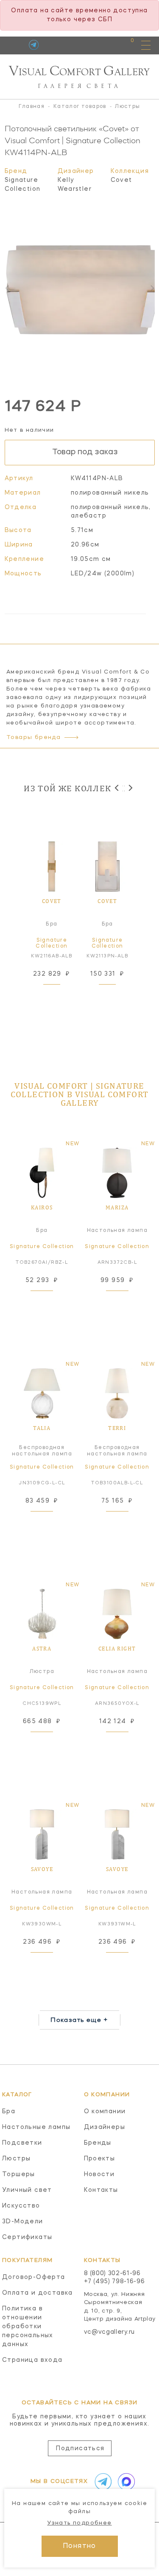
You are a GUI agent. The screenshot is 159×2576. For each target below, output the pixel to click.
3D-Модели (23, 2222)
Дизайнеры (105, 2127)
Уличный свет (27, 2190)
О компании (105, 2112)
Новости (99, 2174)
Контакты (101, 2190)
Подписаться (80, 2449)
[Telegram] (34, 45)
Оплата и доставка (38, 2293)
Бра (9, 2112)
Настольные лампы (36, 2127)
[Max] (125, 2482)
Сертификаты (27, 2237)
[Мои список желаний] (103, 45)
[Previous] (117, 788)
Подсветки (22, 2143)
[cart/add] (61, 995)
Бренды (98, 2143)
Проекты (100, 2159)
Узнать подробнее (79, 2523)
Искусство (21, 2206)
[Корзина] (124, 45)
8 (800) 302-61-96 (112, 2273)
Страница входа (32, 2360)
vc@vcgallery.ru (110, 2332)
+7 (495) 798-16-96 (114, 2282)
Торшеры (19, 2174)
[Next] (130, 788)
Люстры (16, 2159)
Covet (121, 180)
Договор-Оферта (34, 2277)
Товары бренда (33, 737)
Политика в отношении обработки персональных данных (28, 2327)
